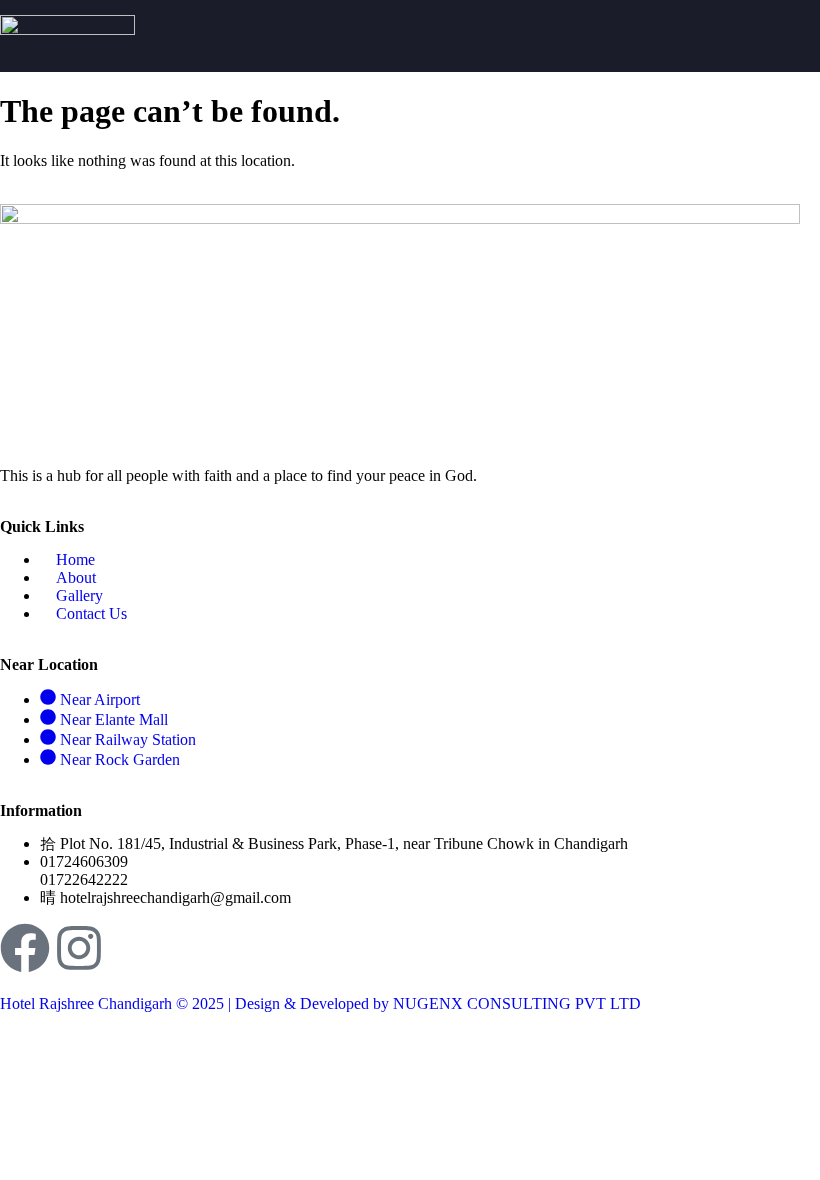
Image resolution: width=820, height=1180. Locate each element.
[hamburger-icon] (797, 36)
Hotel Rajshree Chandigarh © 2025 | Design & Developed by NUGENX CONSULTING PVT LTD (320, 1003)
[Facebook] (25, 948)
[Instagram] (79, 948)
